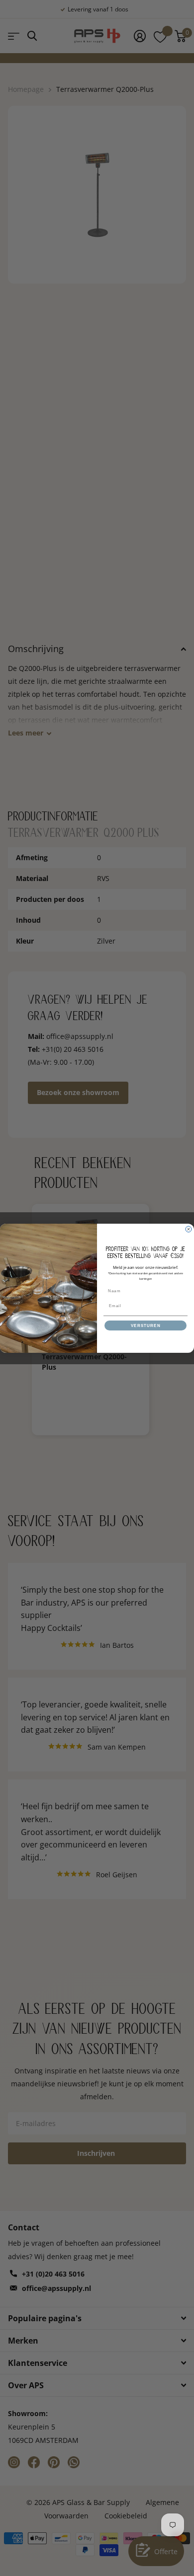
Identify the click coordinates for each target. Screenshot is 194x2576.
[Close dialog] (189, 1229)
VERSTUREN (146, 1325)
